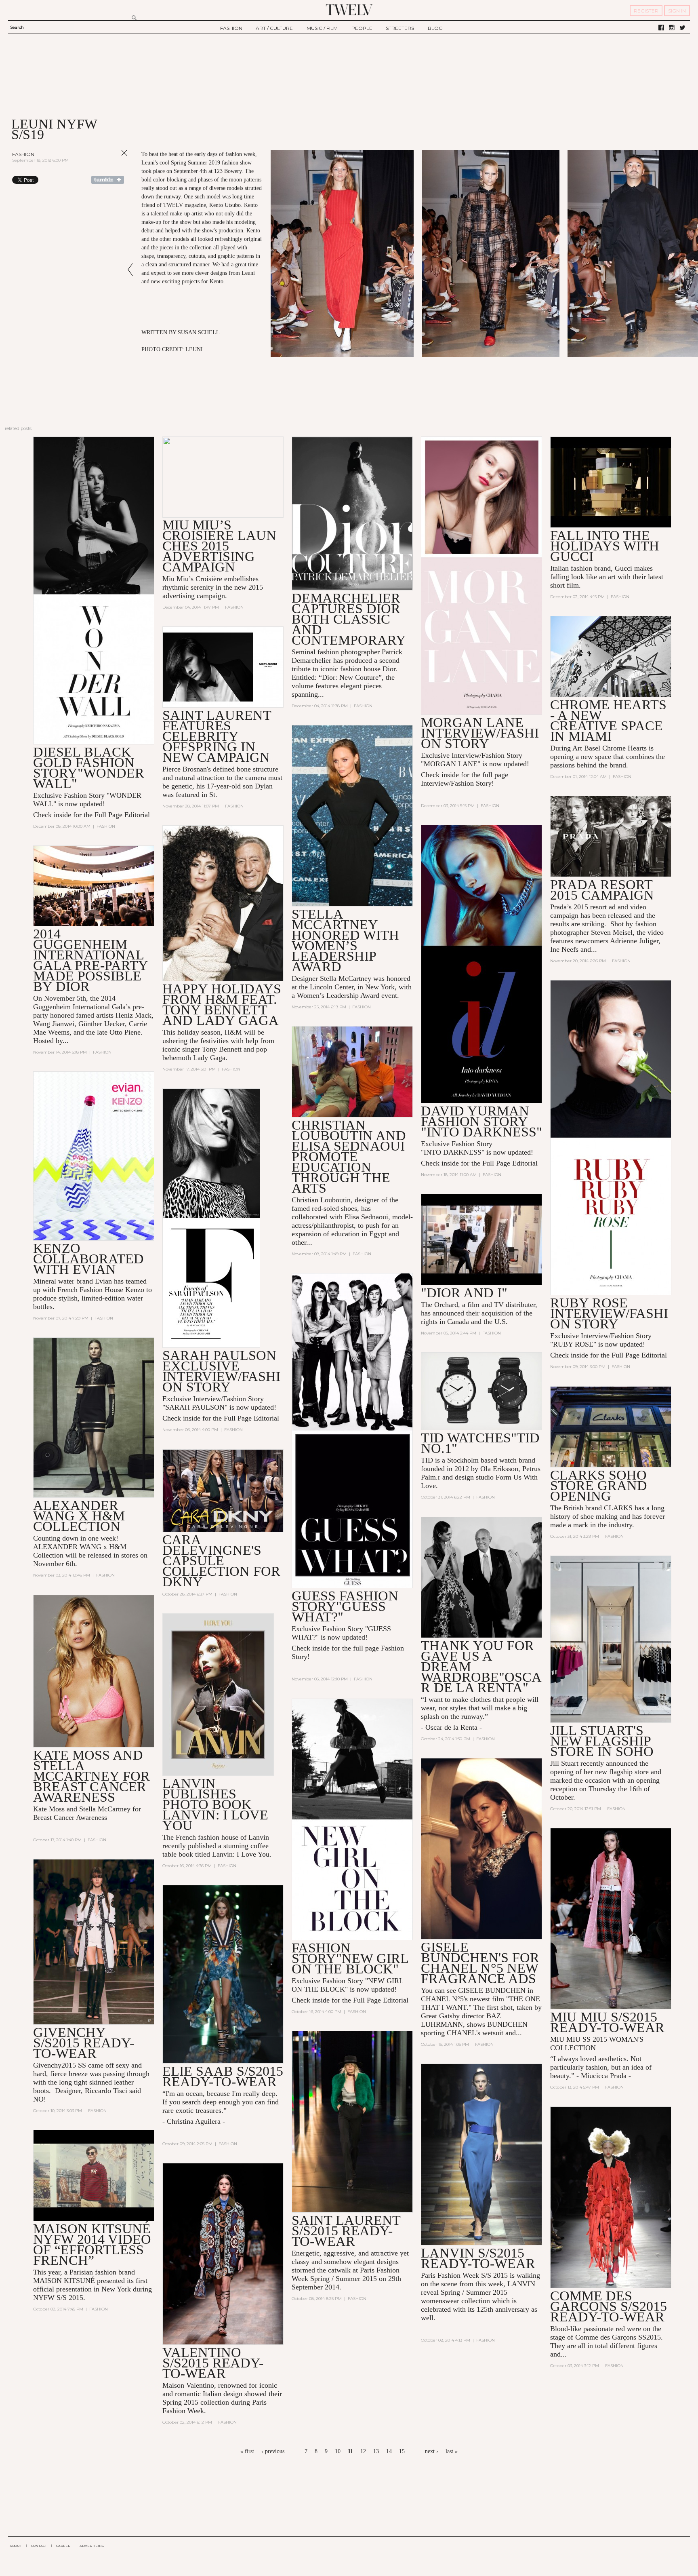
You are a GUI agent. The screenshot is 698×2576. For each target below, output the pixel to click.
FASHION (231, 28)
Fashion (23, 154)
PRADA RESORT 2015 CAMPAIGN (602, 890)
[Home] (349, 10)
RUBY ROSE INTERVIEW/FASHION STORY (609, 1313)
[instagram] (672, 28)
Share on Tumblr (108, 180)
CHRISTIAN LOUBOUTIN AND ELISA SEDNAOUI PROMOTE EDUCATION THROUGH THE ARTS (349, 1156)
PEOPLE (362, 28)
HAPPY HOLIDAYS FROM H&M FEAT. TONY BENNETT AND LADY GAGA (222, 1004)
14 (389, 2451)
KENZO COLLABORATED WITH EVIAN (88, 1259)
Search (17, 27)
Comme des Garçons (606, 2337)
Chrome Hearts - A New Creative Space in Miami (608, 720)
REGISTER (646, 11)
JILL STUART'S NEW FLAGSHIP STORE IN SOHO (602, 1741)
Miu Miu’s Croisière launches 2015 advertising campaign (219, 546)
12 (363, 2451)
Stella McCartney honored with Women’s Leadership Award (345, 940)
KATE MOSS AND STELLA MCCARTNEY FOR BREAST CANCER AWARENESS (91, 1776)
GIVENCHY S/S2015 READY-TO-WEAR (84, 2043)
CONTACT (39, 2546)
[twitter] (682, 28)
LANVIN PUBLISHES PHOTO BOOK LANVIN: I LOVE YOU (215, 1804)
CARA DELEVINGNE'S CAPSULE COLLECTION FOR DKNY (221, 1561)
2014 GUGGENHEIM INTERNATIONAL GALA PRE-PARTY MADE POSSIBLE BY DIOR (90, 960)
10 (338, 2451)
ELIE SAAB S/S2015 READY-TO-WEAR (223, 2076)
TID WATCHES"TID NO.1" (480, 1443)
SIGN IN (677, 11)
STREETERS (400, 28)
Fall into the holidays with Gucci (605, 546)
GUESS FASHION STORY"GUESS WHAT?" (345, 1606)
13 (376, 2451)
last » (452, 2451)
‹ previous (273, 2451)
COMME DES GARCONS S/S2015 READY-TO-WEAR (609, 2306)
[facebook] (661, 28)
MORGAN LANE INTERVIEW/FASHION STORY (480, 733)
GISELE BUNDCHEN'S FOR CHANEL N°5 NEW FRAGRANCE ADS (480, 1963)
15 (402, 2451)
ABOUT (16, 2546)
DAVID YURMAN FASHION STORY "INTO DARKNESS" (481, 1121)
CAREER (63, 2546)
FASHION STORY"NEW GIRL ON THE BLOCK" (350, 1958)
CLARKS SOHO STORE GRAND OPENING (599, 1485)
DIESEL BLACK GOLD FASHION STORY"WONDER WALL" (89, 768)
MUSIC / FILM (322, 28)
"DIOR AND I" (464, 1293)
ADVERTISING (92, 2546)
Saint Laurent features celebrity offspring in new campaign (217, 736)
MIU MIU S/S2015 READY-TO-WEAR (607, 2022)
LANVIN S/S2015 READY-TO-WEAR (478, 2258)
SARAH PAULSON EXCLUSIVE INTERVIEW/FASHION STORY (221, 1371)
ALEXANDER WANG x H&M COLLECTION (79, 1516)
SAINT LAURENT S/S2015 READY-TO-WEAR (346, 2231)
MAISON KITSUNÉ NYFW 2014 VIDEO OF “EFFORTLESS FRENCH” (92, 2244)
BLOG (435, 28)
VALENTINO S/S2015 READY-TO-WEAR (213, 2363)
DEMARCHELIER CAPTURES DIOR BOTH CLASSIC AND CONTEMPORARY (349, 619)
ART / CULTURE (274, 28)
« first (247, 2451)
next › (432, 2451)
